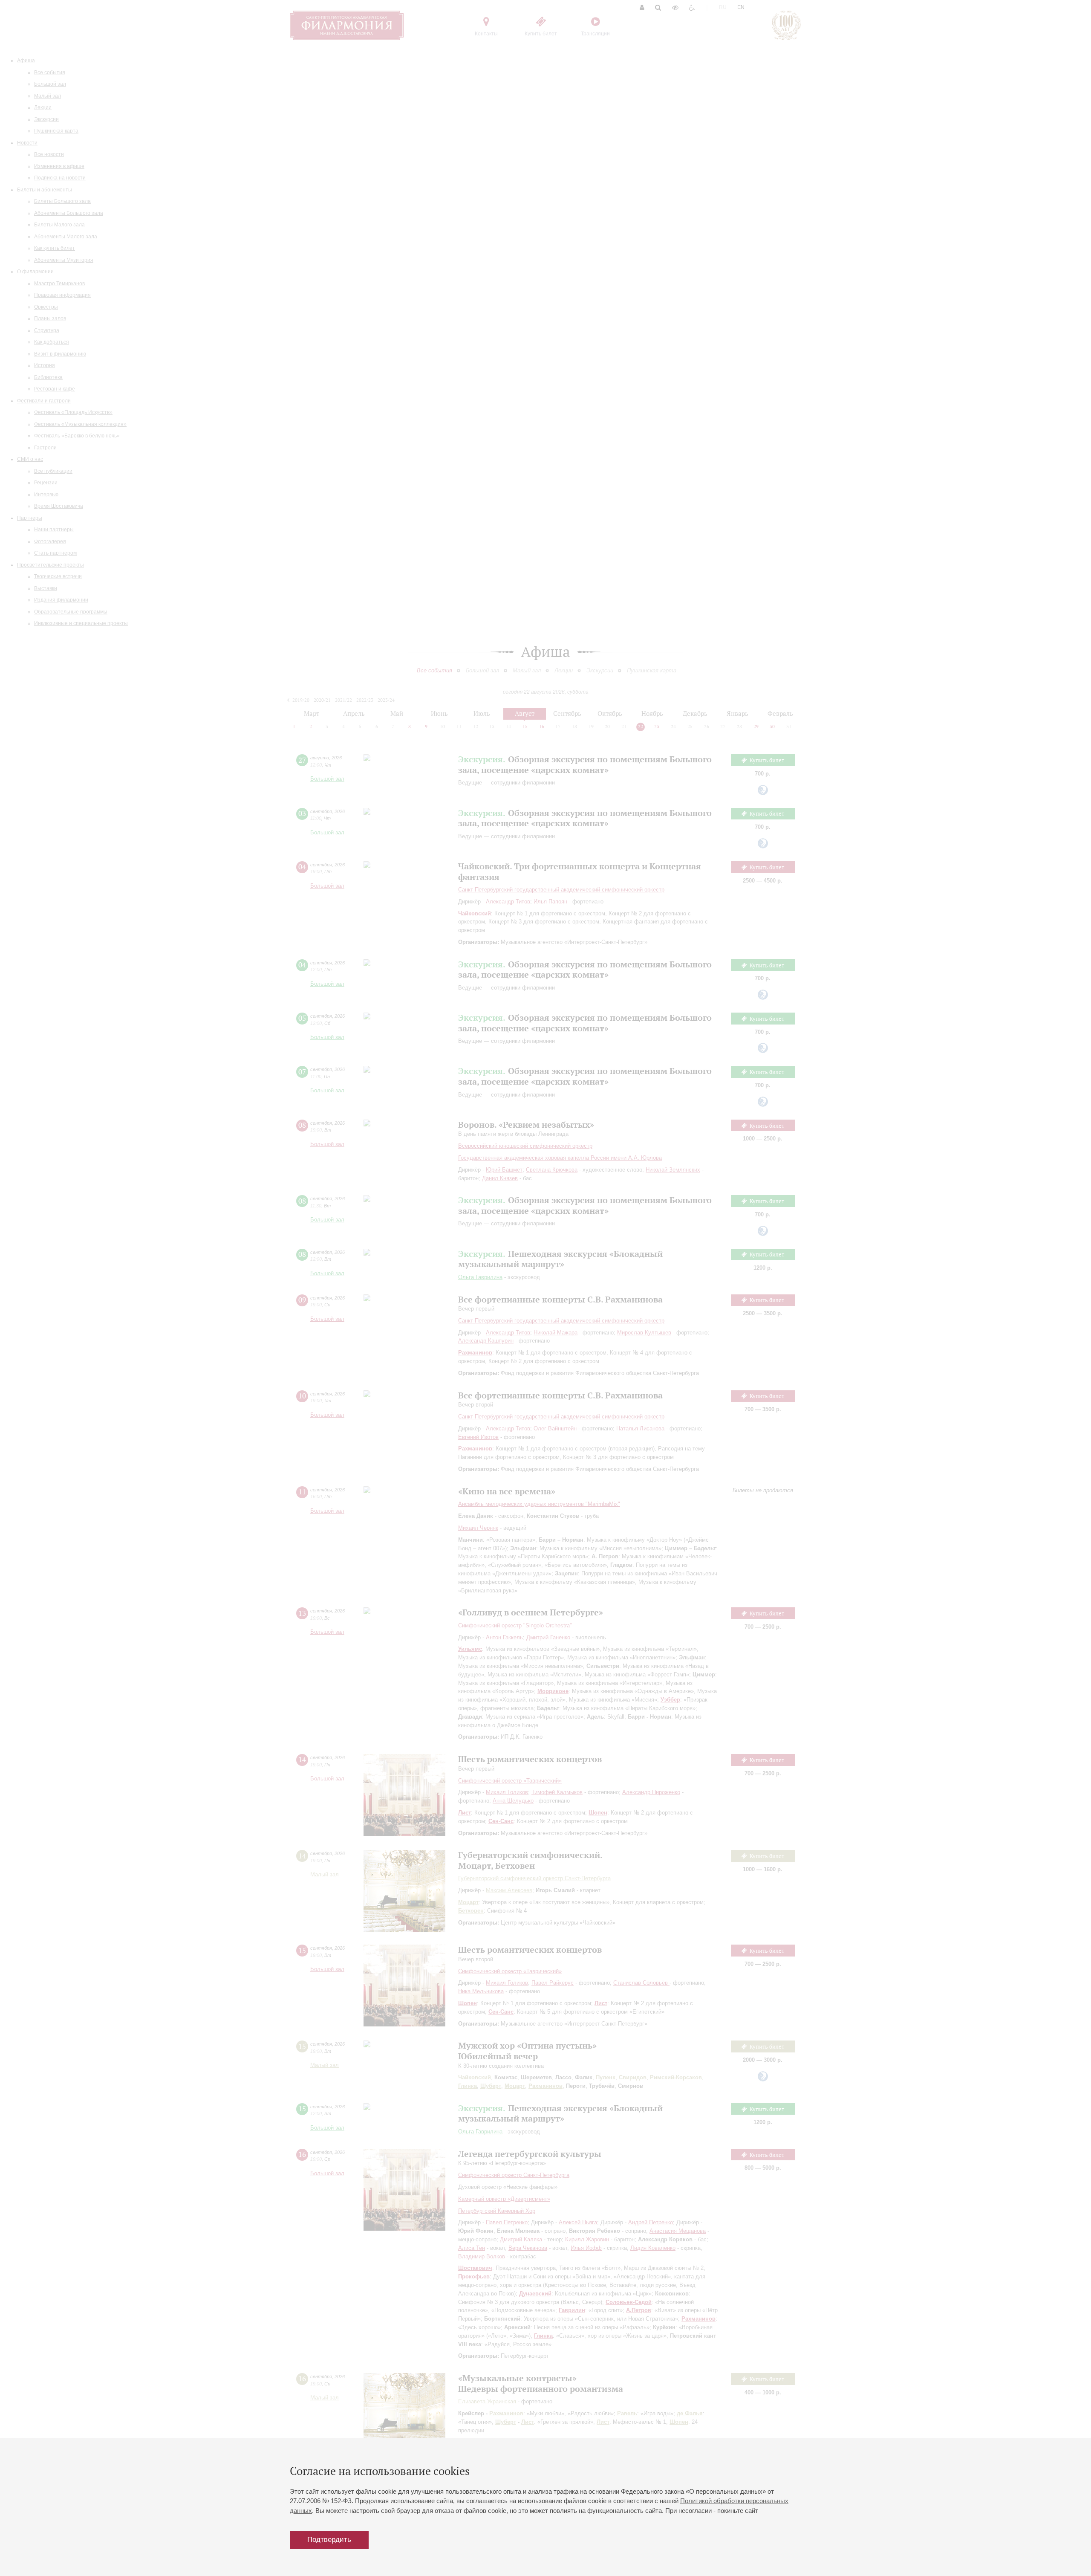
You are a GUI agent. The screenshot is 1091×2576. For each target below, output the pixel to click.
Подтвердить (329, 2540)
